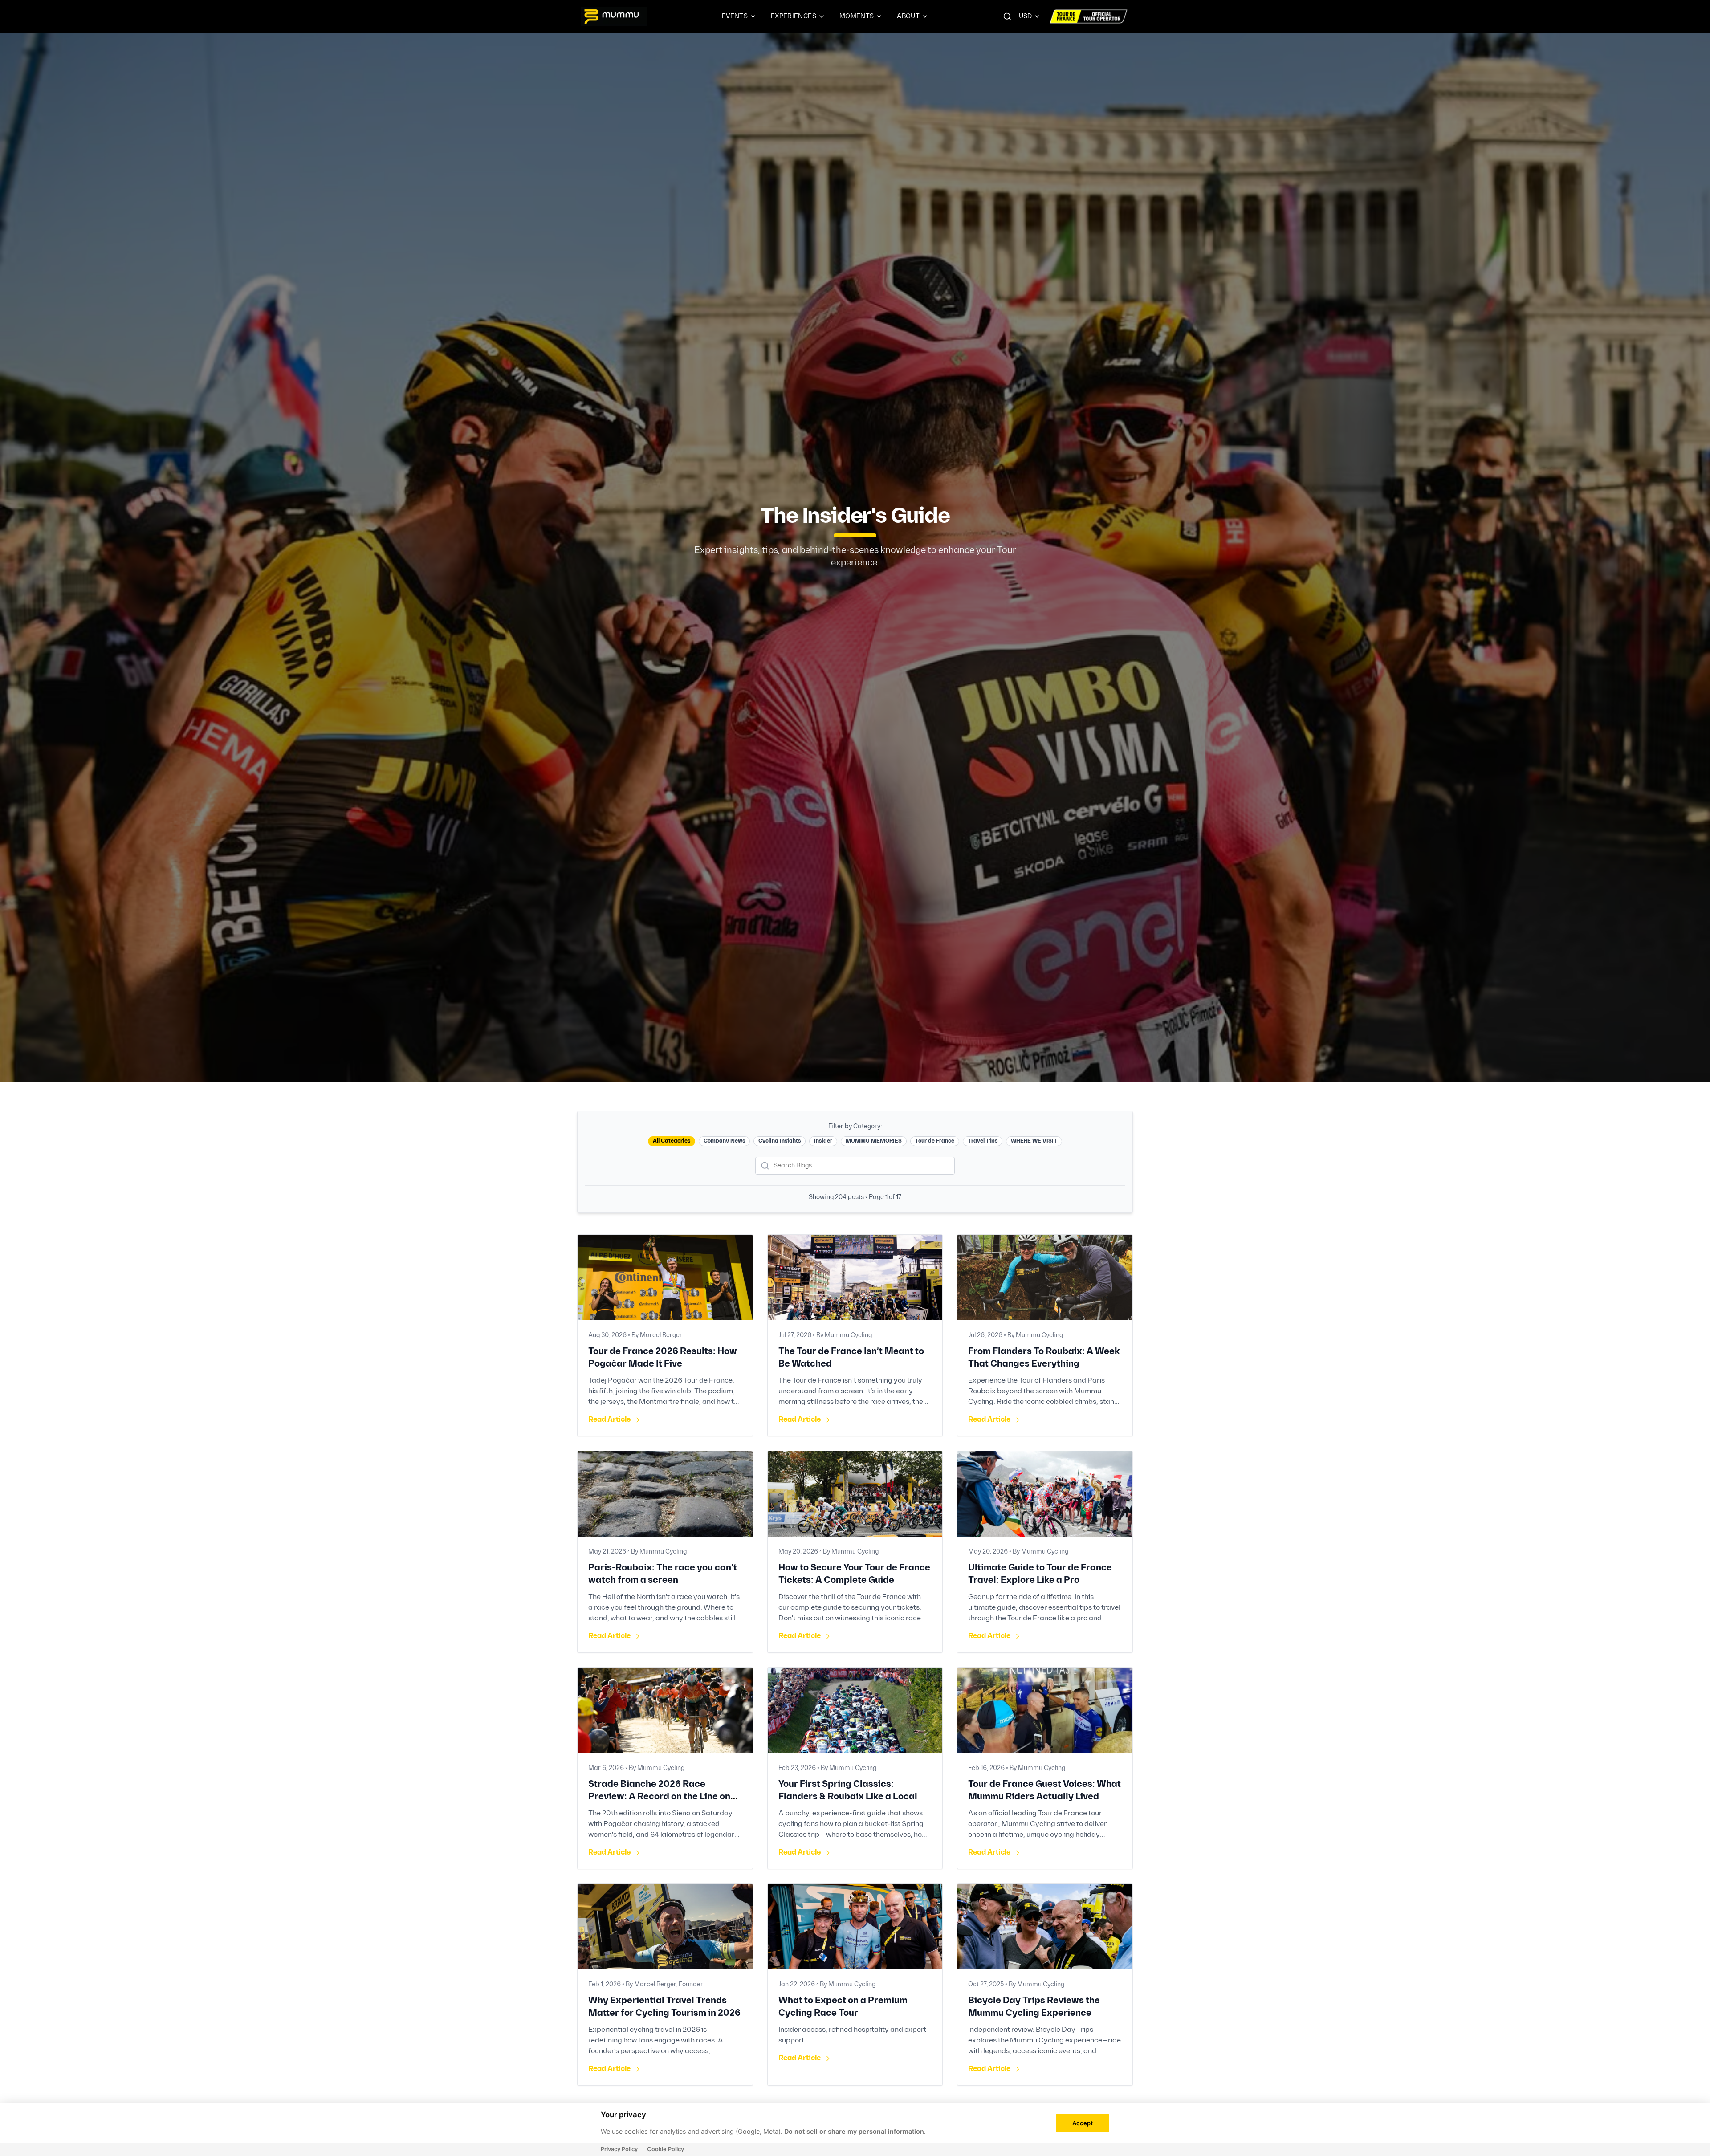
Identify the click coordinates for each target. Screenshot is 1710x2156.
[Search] (1007, 16)
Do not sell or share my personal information (854, 2131)
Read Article (609, 1420)
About (908, 16)
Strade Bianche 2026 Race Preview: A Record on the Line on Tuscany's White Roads (659, 1797)
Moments (857, 16)
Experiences (794, 16)
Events (735, 16)
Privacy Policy (619, 2149)
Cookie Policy (666, 2149)
